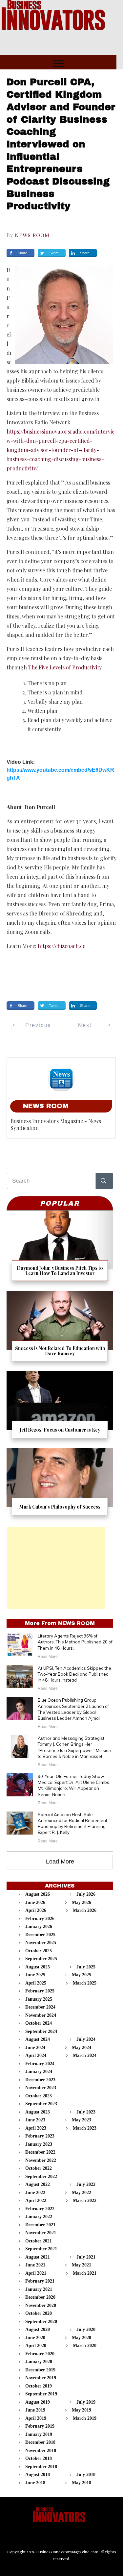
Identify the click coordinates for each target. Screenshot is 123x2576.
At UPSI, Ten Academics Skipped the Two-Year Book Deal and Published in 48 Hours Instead (74, 1674)
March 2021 (85, 2273)
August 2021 (38, 2257)
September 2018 (41, 2467)
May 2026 (82, 1902)
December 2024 (40, 2007)
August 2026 (38, 1894)
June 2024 (35, 2048)
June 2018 (35, 2483)
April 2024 (36, 2055)
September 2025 (41, 1959)
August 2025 (38, 1967)
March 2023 (85, 2128)
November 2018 (41, 2451)
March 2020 (85, 2346)
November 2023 (41, 2088)
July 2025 (86, 1967)
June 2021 (35, 2265)
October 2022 (39, 2168)
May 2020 (82, 2338)
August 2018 (38, 2475)
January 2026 (39, 1926)
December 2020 (40, 2297)
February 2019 (40, 2426)
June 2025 (35, 1975)
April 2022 (36, 2201)
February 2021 (40, 2281)
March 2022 (85, 2201)
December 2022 (40, 2152)
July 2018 (86, 2475)
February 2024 (40, 2064)
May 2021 (82, 2265)
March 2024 (85, 2055)
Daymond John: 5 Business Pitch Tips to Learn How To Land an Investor (60, 1248)
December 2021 (40, 2225)
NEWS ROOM (32, 235)
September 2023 (41, 2104)
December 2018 (40, 2442)
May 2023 (82, 2120)
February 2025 (40, 1991)
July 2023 (86, 2112)
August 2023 (38, 2112)
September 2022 (41, 2176)
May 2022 (82, 2193)
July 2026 (86, 1894)
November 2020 (41, 2305)
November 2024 (41, 2015)
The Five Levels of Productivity (65, 667)
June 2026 (35, 1902)
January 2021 (39, 2289)
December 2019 (40, 2370)
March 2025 (85, 1983)
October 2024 (39, 2023)
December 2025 (40, 1935)
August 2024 (38, 2039)
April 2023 (36, 2128)
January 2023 (39, 2144)
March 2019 (85, 2418)
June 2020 (35, 2338)
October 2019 (39, 2386)
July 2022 (86, 2184)
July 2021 (86, 2257)
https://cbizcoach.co (62, 946)
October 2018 (39, 2458)
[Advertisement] (56, 1568)
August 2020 (38, 2329)
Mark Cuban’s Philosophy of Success (60, 1484)
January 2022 (39, 2217)
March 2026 (85, 1910)
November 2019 (41, 2378)
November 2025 (41, 1943)
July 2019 (86, 2402)
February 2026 (40, 1919)
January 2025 (39, 1999)
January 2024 (39, 2072)
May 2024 (82, 2048)
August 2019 (38, 2402)
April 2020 (36, 2346)
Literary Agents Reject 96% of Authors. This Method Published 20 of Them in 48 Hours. (75, 1642)
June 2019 (35, 2410)
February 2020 (40, 2354)
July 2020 (86, 2329)
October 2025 (39, 1951)
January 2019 (39, 2434)
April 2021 (36, 2273)
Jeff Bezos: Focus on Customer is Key (60, 1407)
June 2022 (35, 2193)
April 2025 (36, 1983)
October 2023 (39, 2096)
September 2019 (41, 2394)
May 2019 (82, 2410)
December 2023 (40, 2080)
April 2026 (36, 1910)
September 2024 (41, 2031)
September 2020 (41, 2322)
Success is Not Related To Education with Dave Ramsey (60, 1328)
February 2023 (40, 2136)
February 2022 (40, 2209)
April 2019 (36, 2418)
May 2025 (82, 1975)
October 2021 (39, 2241)
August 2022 (38, 2184)
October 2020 (39, 2313)
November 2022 (41, 2160)
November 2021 (41, 2233)
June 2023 (35, 2120)
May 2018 (82, 2483)
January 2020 (39, 2362)
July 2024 (86, 2039)
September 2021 (41, 2249)
